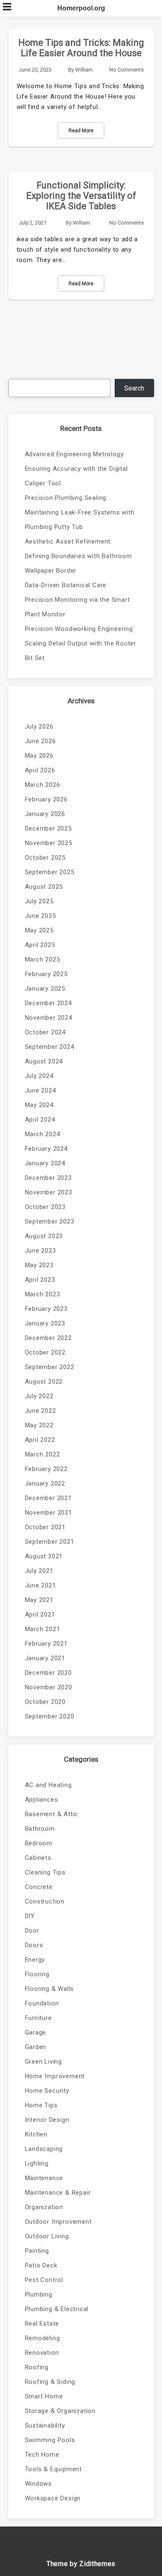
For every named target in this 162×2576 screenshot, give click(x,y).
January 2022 (45, 1483)
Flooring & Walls (50, 1989)
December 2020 (48, 1673)
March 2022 (43, 1454)
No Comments (126, 70)
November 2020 (49, 1687)
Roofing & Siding (50, 2382)
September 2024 (50, 1047)
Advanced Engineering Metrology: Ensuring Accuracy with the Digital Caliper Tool (76, 469)
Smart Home (44, 2396)
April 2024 (40, 1120)
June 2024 (40, 1090)
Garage (36, 2032)
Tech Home (42, 2455)
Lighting (37, 2163)
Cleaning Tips (45, 1872)
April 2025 (40, 945)
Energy (35, 1960)
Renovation (42, 2353)
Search (134, 388)
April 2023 (40, 1280)
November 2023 (49, 1192)
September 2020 (50, 1716)
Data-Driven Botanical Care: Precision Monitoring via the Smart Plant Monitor (77, 600)
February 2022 (46, 1469)
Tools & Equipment (54, 2469)
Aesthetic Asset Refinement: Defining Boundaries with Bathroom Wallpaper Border (79, 556)
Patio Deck (41, 2265)
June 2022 (40, 1411)
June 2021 (40, 1585)
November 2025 (49, 843)
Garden (36, 2047)
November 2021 (49, 1513)
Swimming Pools (50, 2440)
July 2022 (39, 1396)
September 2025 (50, 872)
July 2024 (39, 1076)
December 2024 (48, 1003)
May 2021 (39, 1600)
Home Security (47, 2091)
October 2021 (45, 1527)
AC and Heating (48, 1785)
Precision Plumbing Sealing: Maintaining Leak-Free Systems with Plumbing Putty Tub (80, 512)
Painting (37, 2251)
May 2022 (39, 1425)
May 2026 (39, 756)
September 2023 (50, 1221)
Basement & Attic (52, 1814)
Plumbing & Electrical (57, 2309)
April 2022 (40, 1440)
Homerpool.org (81, 8)
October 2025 (45, 858)
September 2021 (50, 1542)
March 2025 (43, 959)
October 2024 (45, 1032)
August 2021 (44, 1556)
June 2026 (40, 741)
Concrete (39, 1887)
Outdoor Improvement (58, 2222)
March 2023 (43, 1294)
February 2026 (46, 799)
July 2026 (39, 727)
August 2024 (44, 1061)
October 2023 (45, 1207)
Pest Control (44, 2280)
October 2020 (45, 1702)
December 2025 (48, 828)
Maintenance (44, 2178)
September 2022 (50, 1367)
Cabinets (38, 1858)
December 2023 (48, 1178)
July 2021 (39, 1571)
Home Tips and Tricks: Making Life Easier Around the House (81, 48)
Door (32, 1931)
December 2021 (48, 1498)
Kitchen (36, 2134)
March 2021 (43, 1629)
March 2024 (43, 1134)
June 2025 (40, 916)
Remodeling (43, 2338)
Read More (81, 131)
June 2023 (40, 1251)
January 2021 (45, 1658)
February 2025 (46, 974)
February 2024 (46, 1149)
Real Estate (42, 2324)
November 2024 (49, 1018)
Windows (39, 2484)
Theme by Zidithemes (81, 2564)
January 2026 (45, 814)
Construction (45, 1901)
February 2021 (46, 1644)
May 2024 (39, 1105)
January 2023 (45, 1323)
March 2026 (43, 785)
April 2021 (40, 1614)
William (84, 70)
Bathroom (40, 1829)
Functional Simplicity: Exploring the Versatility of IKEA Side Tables (81, 196)
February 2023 (46, 1309)
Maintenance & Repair (58, 2193)
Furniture (38, 2018)
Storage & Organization (60, 2411)
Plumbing (39, 2294)
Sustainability (45, 2425)
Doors (34, 1945)
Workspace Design (53, 2498)
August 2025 (44, 887)
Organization (44, 2207)
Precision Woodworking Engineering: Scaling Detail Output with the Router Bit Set (81, 643)
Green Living (44, 2062)
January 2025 (45, 989)
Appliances (42, 1800)
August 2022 (44, 1382)
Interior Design (47, 2120)
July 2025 (39, 901)
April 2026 (40, 770)
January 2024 (45, 1163)
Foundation (42, 2003)
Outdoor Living (47, 2236)
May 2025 (39, 930)
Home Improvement (55, 2076)
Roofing (37, 2367)
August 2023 (44, 1236)
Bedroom (39, 1843)
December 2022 (48, 1338)
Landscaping (44, 2149)
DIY (30, 1916)
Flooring (37, 1974)
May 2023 (39, 1265)
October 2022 (45, 1352)
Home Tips (41, 2105)
